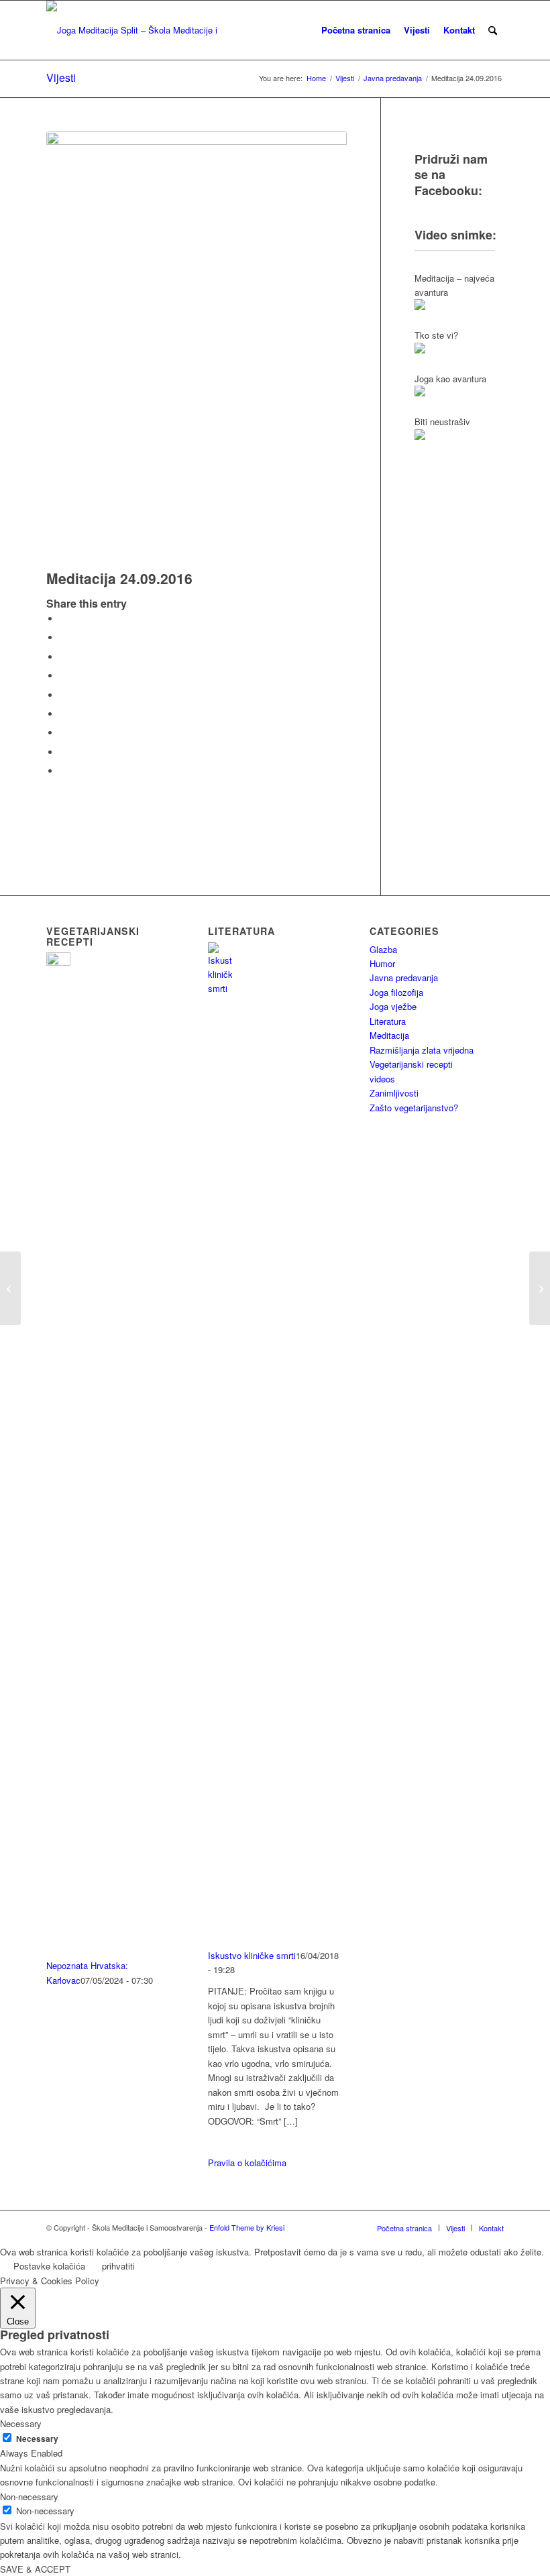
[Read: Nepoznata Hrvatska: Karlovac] (58, 962)
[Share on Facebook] (63, 619)
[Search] (493, 30)
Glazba (383, 949)
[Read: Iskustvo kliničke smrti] (220, 988)
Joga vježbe (393, 1006)
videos (382, 1079)
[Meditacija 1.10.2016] (540, 1288)
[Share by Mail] (63, 771)
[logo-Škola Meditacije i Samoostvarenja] (135, 30)
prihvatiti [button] (118, 2266)
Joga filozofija (396, 992)
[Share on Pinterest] (63, 676)
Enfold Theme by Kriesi (247, 2227)
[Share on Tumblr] (63, 714)
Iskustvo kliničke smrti (252, 1955)
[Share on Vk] (63, 733)
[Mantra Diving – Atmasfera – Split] (10, 1288)
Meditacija (389, 1035)
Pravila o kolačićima (247, 2163)
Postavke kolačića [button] (49, 2266)
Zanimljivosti (394, 1093)
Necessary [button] (21, 2423)
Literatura (388, 1021)
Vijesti (61, 77)
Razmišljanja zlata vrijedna (422, 1050)
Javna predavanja (404, 977)
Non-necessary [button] (29, 2497)
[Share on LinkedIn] (63, 695)
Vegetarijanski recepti (411, 1064)
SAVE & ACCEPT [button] (35, 2569)
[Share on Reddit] (63, 752)
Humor (382, 963)
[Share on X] (63, 637)
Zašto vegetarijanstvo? (414, 1108)
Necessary (37, 2439)
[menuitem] (356, 30)
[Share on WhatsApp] (63, 657)
